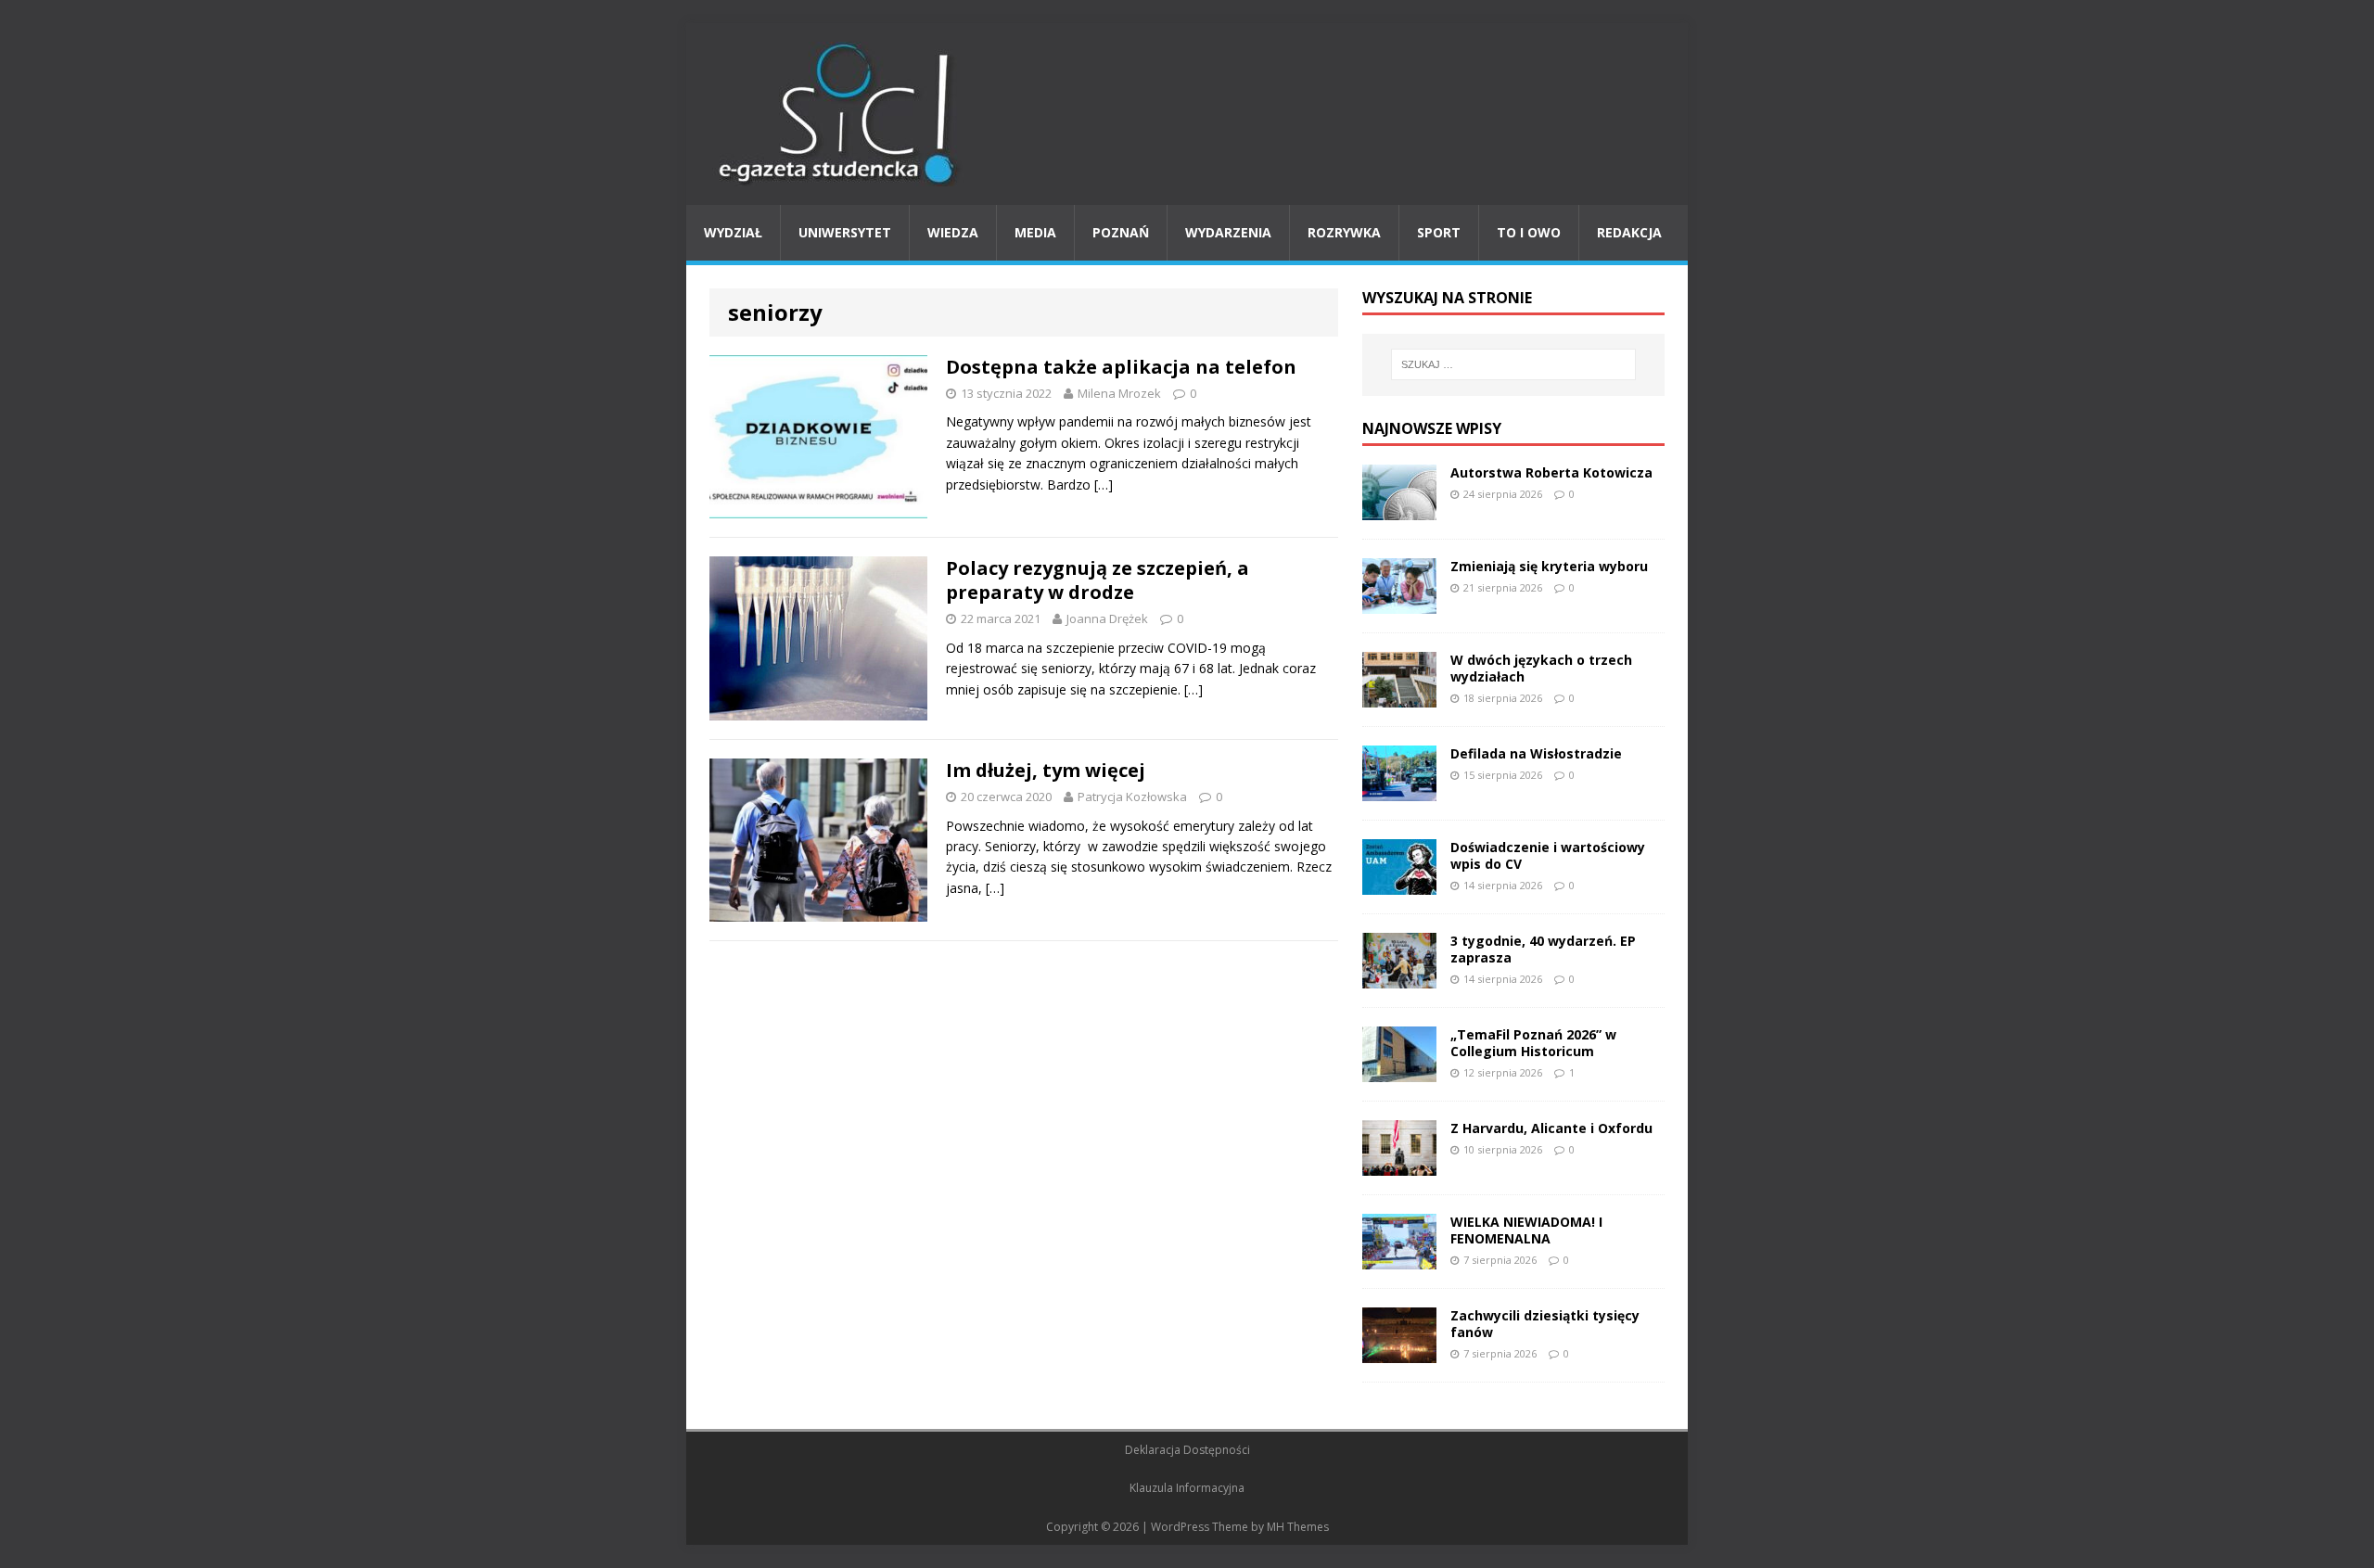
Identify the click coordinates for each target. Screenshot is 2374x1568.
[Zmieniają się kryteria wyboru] (1399, 602)
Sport (1439, 232)
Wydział (733, 232)
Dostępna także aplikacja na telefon (1121, 367)
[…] (1104, 484)
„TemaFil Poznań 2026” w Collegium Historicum (1533, 1043)
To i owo (1529, 232)
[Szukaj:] (1513, 364)
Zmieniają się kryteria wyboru (1549, 566)
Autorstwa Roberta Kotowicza (1551, 472)
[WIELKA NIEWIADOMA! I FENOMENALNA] (1399, 1258)
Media (1035, 232)
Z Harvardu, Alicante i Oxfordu (1551, 1128)
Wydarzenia (1228, 232)
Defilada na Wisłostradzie (1536, 753)
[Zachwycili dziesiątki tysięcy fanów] (1399, 1351)
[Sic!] (1187, 114)
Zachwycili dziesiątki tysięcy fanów (1545, 1324)
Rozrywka (1344, 232)
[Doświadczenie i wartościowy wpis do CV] (1399, 883)
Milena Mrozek (1119, 393)
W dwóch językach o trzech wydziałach (1541, 668)
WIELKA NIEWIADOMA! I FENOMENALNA (1526, 1230)
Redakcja (1629, 232)
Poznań (1121, 232)
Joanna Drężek (1107, 618)
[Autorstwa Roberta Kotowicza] (1399, 509)
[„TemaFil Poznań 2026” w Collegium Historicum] (1399, 1071)
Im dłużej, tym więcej (1046, 770)
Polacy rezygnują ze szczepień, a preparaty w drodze (1098, 580)
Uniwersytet (845, 232)
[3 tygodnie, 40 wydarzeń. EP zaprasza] (1399, 977)
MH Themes (1298, 1527)
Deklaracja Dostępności (1187, 1450)
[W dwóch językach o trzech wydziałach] (1399, 696)
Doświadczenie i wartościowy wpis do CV (1548, 855)
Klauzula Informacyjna (1187, 1488)
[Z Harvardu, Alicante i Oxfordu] (1399, 1164)
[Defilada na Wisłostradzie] (1399, 790)
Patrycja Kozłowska (1132, 797)
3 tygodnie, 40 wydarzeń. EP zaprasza (1543, 949)
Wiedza (953, 232)
